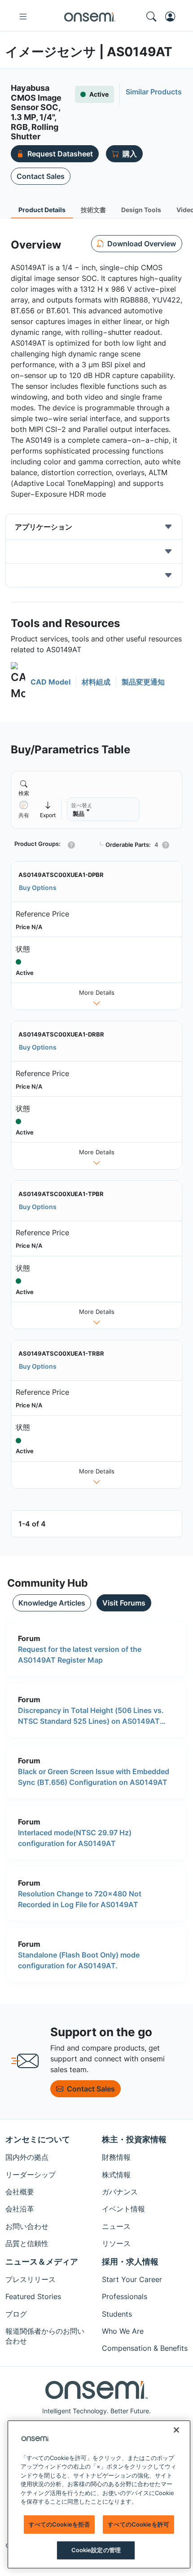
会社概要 (20, 2192)
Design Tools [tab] (141, 210)
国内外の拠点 (27, 2157)
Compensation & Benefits (145, 2348)
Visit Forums (124, 1603)
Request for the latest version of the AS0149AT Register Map (80, 1655)
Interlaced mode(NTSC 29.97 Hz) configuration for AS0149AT (75, 1838)
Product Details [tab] (42, 210)
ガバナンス (120, 2192)
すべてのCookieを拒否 (59, 2524)
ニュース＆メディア (42, 2262)
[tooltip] (48, 809)
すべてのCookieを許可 (138, 2524)
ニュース (116, 2226)
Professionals (125, 2296)
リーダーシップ (31, 2175)
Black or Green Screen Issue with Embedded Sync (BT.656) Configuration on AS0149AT (94, 1777)
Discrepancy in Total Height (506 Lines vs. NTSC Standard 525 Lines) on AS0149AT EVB (91, 1716)
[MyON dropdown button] (173, 17)
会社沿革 (20, 2209)
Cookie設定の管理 (96, 2550)
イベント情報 (123, 2209)
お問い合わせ (27, 2226)
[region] (99, 2494)
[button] (41, 682)
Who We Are (123, 2331)
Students (117, 2314)
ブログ (16, 2314)
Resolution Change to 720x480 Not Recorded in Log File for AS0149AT (80, 1899)
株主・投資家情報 (134, 2139)
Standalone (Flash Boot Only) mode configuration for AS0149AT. (79, 1960)
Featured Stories (33, 2296)
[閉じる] (176, 2430)
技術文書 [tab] (93, 210)
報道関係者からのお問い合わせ (45, 2336)
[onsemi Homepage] (90, 17)
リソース (116, 2243)
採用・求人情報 (130, 2262)
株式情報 (116, 2175)
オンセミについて (38, 2139)
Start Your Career (132, 2279)
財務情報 (116, 2157)
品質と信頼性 (27, 2243)
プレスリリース (31, 2279)
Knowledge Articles (52, 1603)
